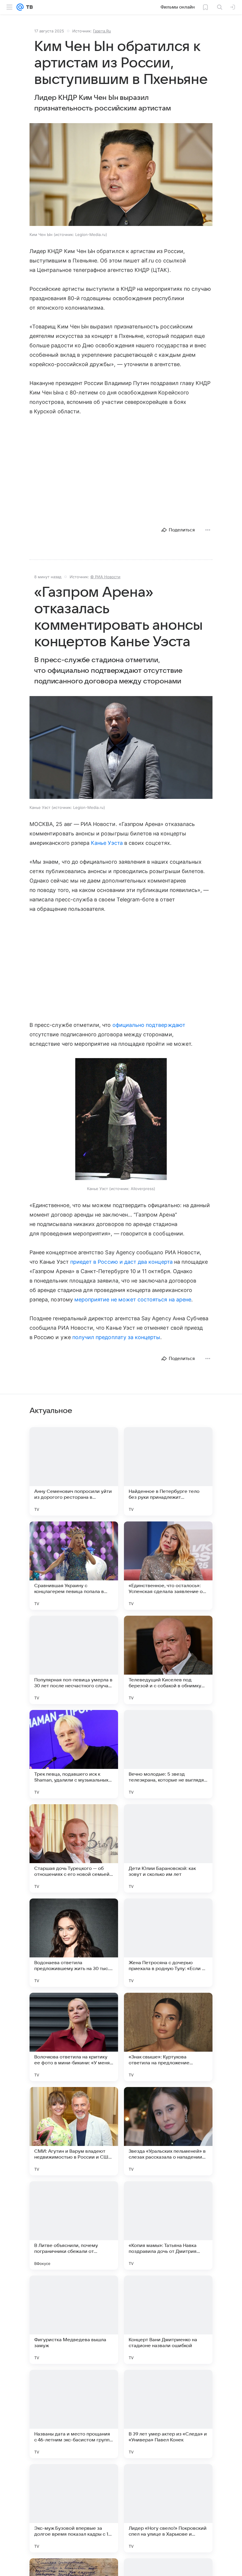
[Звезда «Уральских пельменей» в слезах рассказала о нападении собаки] (168, 2131)
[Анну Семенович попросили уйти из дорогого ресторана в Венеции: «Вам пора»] (74, 1471)
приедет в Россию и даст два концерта (121, 1262)
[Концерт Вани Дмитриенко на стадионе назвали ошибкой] (168, 2320)
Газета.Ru (102, 31)
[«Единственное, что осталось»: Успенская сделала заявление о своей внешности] (168, 1566)
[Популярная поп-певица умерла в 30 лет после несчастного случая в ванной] (74, 1660)
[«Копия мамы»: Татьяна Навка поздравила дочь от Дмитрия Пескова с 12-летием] (168, 2225)
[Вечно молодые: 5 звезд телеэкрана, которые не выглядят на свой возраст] (168, 1754)
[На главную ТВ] (28, 7)
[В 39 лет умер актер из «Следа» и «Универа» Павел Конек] (168, 2414)
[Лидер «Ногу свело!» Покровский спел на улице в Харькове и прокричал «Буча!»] (168, 2508)
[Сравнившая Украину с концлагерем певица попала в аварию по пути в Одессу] (74, 1566)
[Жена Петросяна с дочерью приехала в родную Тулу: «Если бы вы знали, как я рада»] (168, 1943)
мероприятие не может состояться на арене (133, 1299)
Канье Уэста (107, 843)
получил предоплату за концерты (116, 1337)
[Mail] (20, 7)
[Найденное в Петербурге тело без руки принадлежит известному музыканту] (168, 1471)
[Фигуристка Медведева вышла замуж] (74, 2320)
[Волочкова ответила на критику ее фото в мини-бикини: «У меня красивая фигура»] (74, 2037)
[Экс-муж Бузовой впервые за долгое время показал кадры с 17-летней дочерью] (74, 2508)
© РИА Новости (105, 577)
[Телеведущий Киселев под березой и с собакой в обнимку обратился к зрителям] (168, 1660)
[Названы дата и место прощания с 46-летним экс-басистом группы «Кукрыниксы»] (74, 2414)
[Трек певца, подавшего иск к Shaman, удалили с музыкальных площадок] (74, 1754)
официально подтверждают (149, 1025)
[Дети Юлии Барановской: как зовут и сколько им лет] (168, 1848)
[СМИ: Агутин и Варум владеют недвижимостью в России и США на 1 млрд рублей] (74, 2131)
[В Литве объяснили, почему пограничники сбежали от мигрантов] (74, 2225)
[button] (121, 175)
